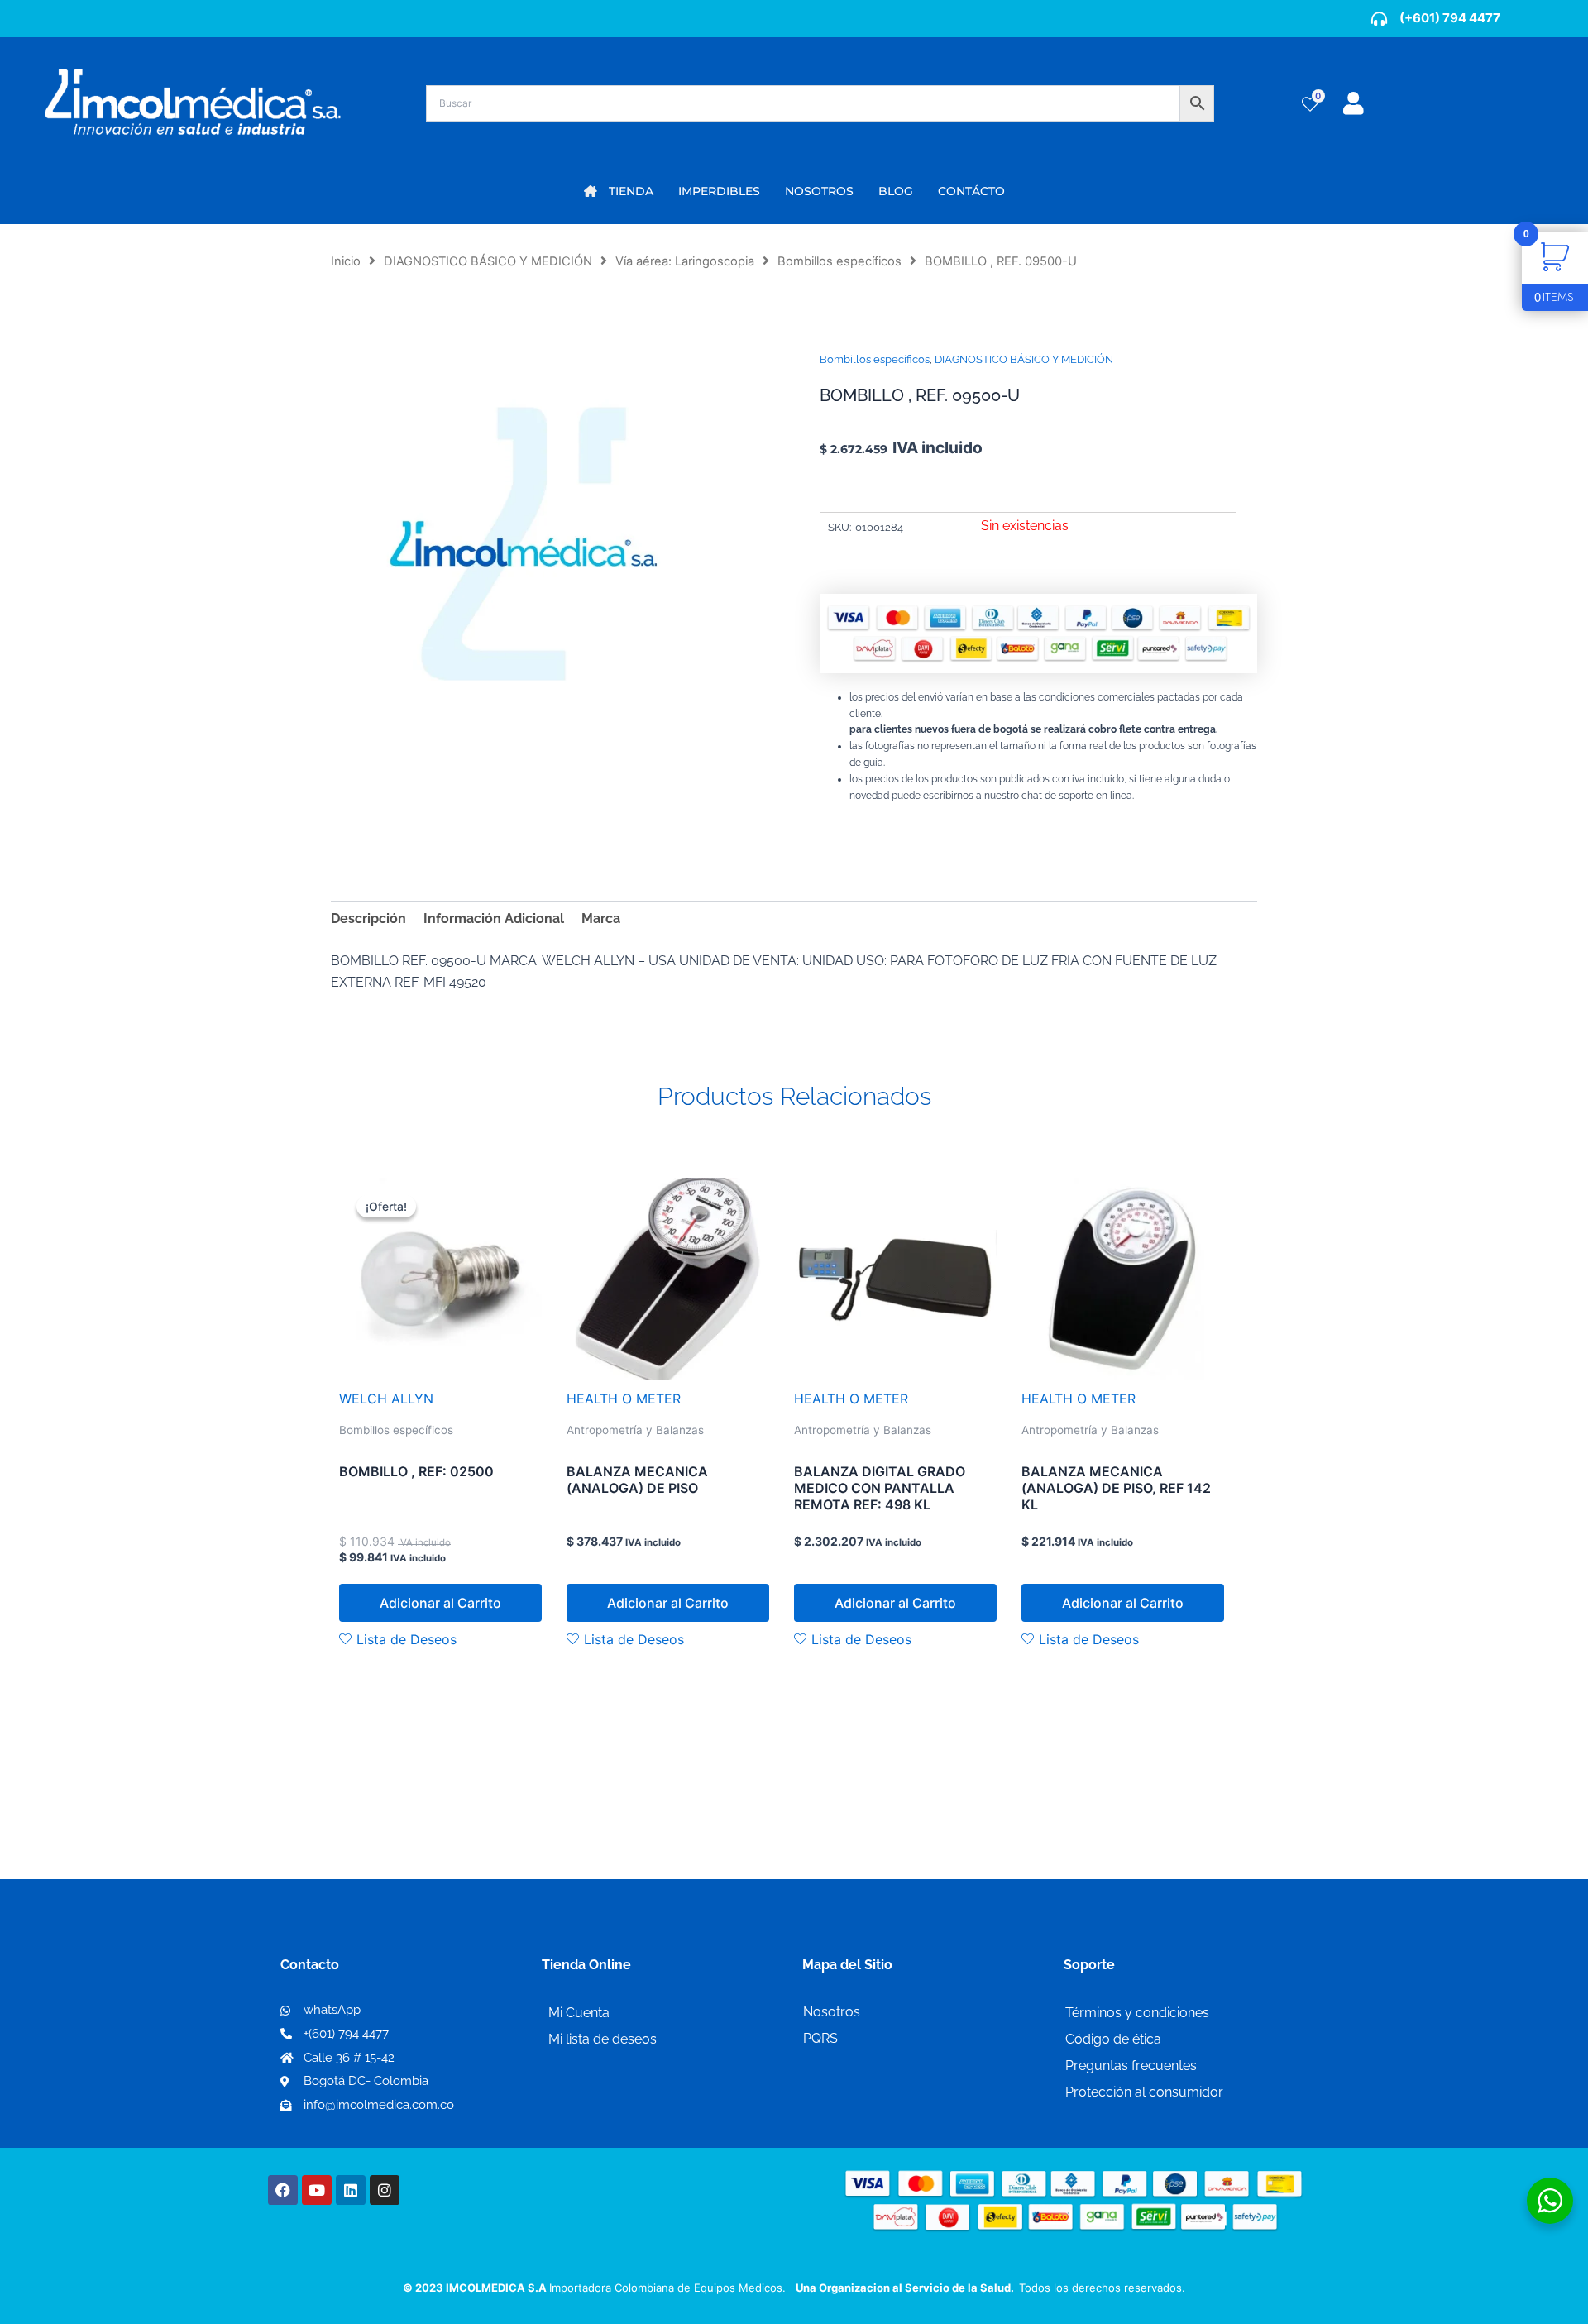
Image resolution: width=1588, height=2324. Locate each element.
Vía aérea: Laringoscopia (685, 261)
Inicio (346, 261)
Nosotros (832, 2012)
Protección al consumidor (1144, 2092)
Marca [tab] (601, 918)
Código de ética (1113, 2039)
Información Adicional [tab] (494, 918)
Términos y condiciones (1137, 2013)
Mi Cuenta (579, 2013)
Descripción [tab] (368, 918)
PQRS (820, 2038)
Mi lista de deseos (603, 2039)
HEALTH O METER (624, 1399)
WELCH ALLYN (386, 1399)
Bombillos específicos (839, 261)
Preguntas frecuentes (1131, 2066)
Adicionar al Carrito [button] (440, 1603)
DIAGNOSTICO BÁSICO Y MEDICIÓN (488, 261)
